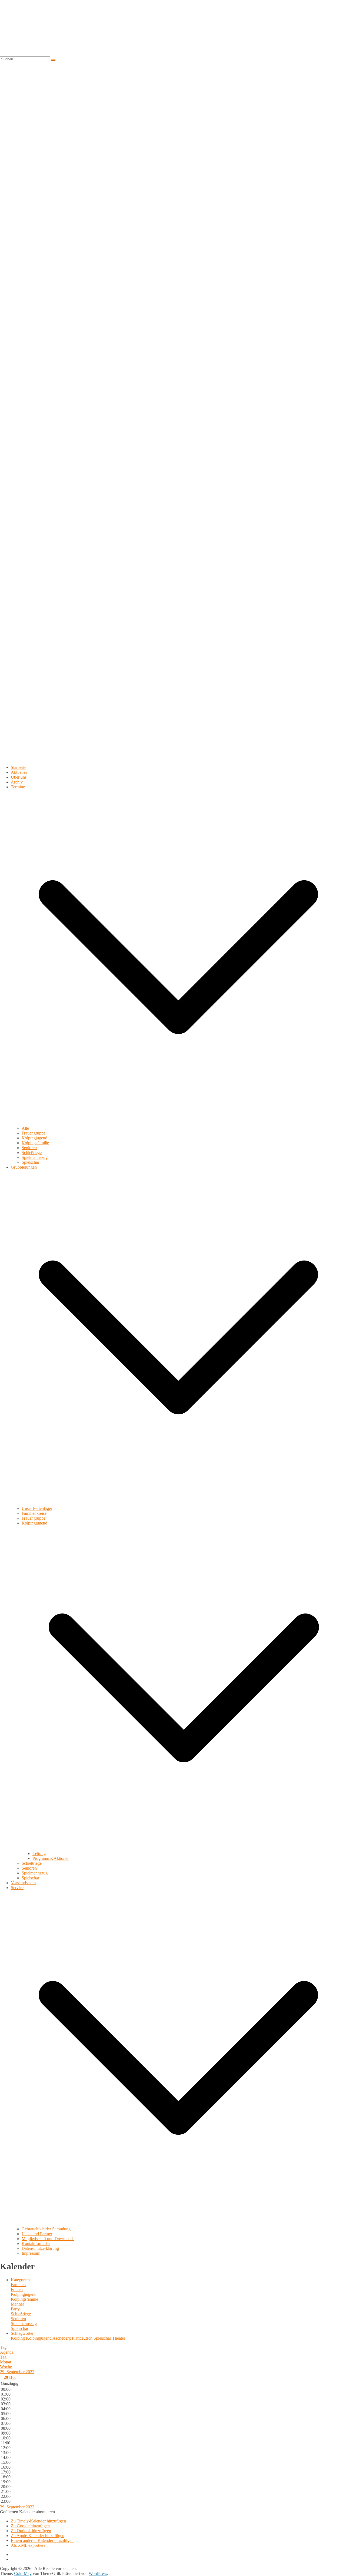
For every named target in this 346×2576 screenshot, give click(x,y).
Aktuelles (19, 772)
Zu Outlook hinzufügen (31, 2531)
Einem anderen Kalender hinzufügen (42, 2540)
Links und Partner (37, 2234)
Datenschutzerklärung (40, 2248)
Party (15, 2309)
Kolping (18, 2338)
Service (17, 1888)
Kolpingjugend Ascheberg (49, 2338)
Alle (25, 1128)
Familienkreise (34, 1513)
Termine (18, 787)
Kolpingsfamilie (35, 1143)
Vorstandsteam (23, 1883)
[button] (178, 1123)
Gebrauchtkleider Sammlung (46, 2229)
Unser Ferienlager (37, 1508)
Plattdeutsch (83, 2338)
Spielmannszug (35, 1157)
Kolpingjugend (34, 1138)
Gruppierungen (24, 1167)
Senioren (29, 1148)
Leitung (39, 1854)
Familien (18, 2285)
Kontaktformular (36, 2243)
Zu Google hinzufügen (30, 2526)
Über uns (19, 777)
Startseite (19, 767)
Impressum (31, 2253)
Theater (119, 2338)
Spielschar (30, 1162)
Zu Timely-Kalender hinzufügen (38, 2521)
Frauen (17, 2289)
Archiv (17, 782)
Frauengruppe (34, 1133)
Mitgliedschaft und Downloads (48, 2239)
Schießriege (32, 1153)
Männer (17, 2304)
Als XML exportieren (29, 2545)
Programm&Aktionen (51, 1858)
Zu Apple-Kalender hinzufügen (38, 2536)
